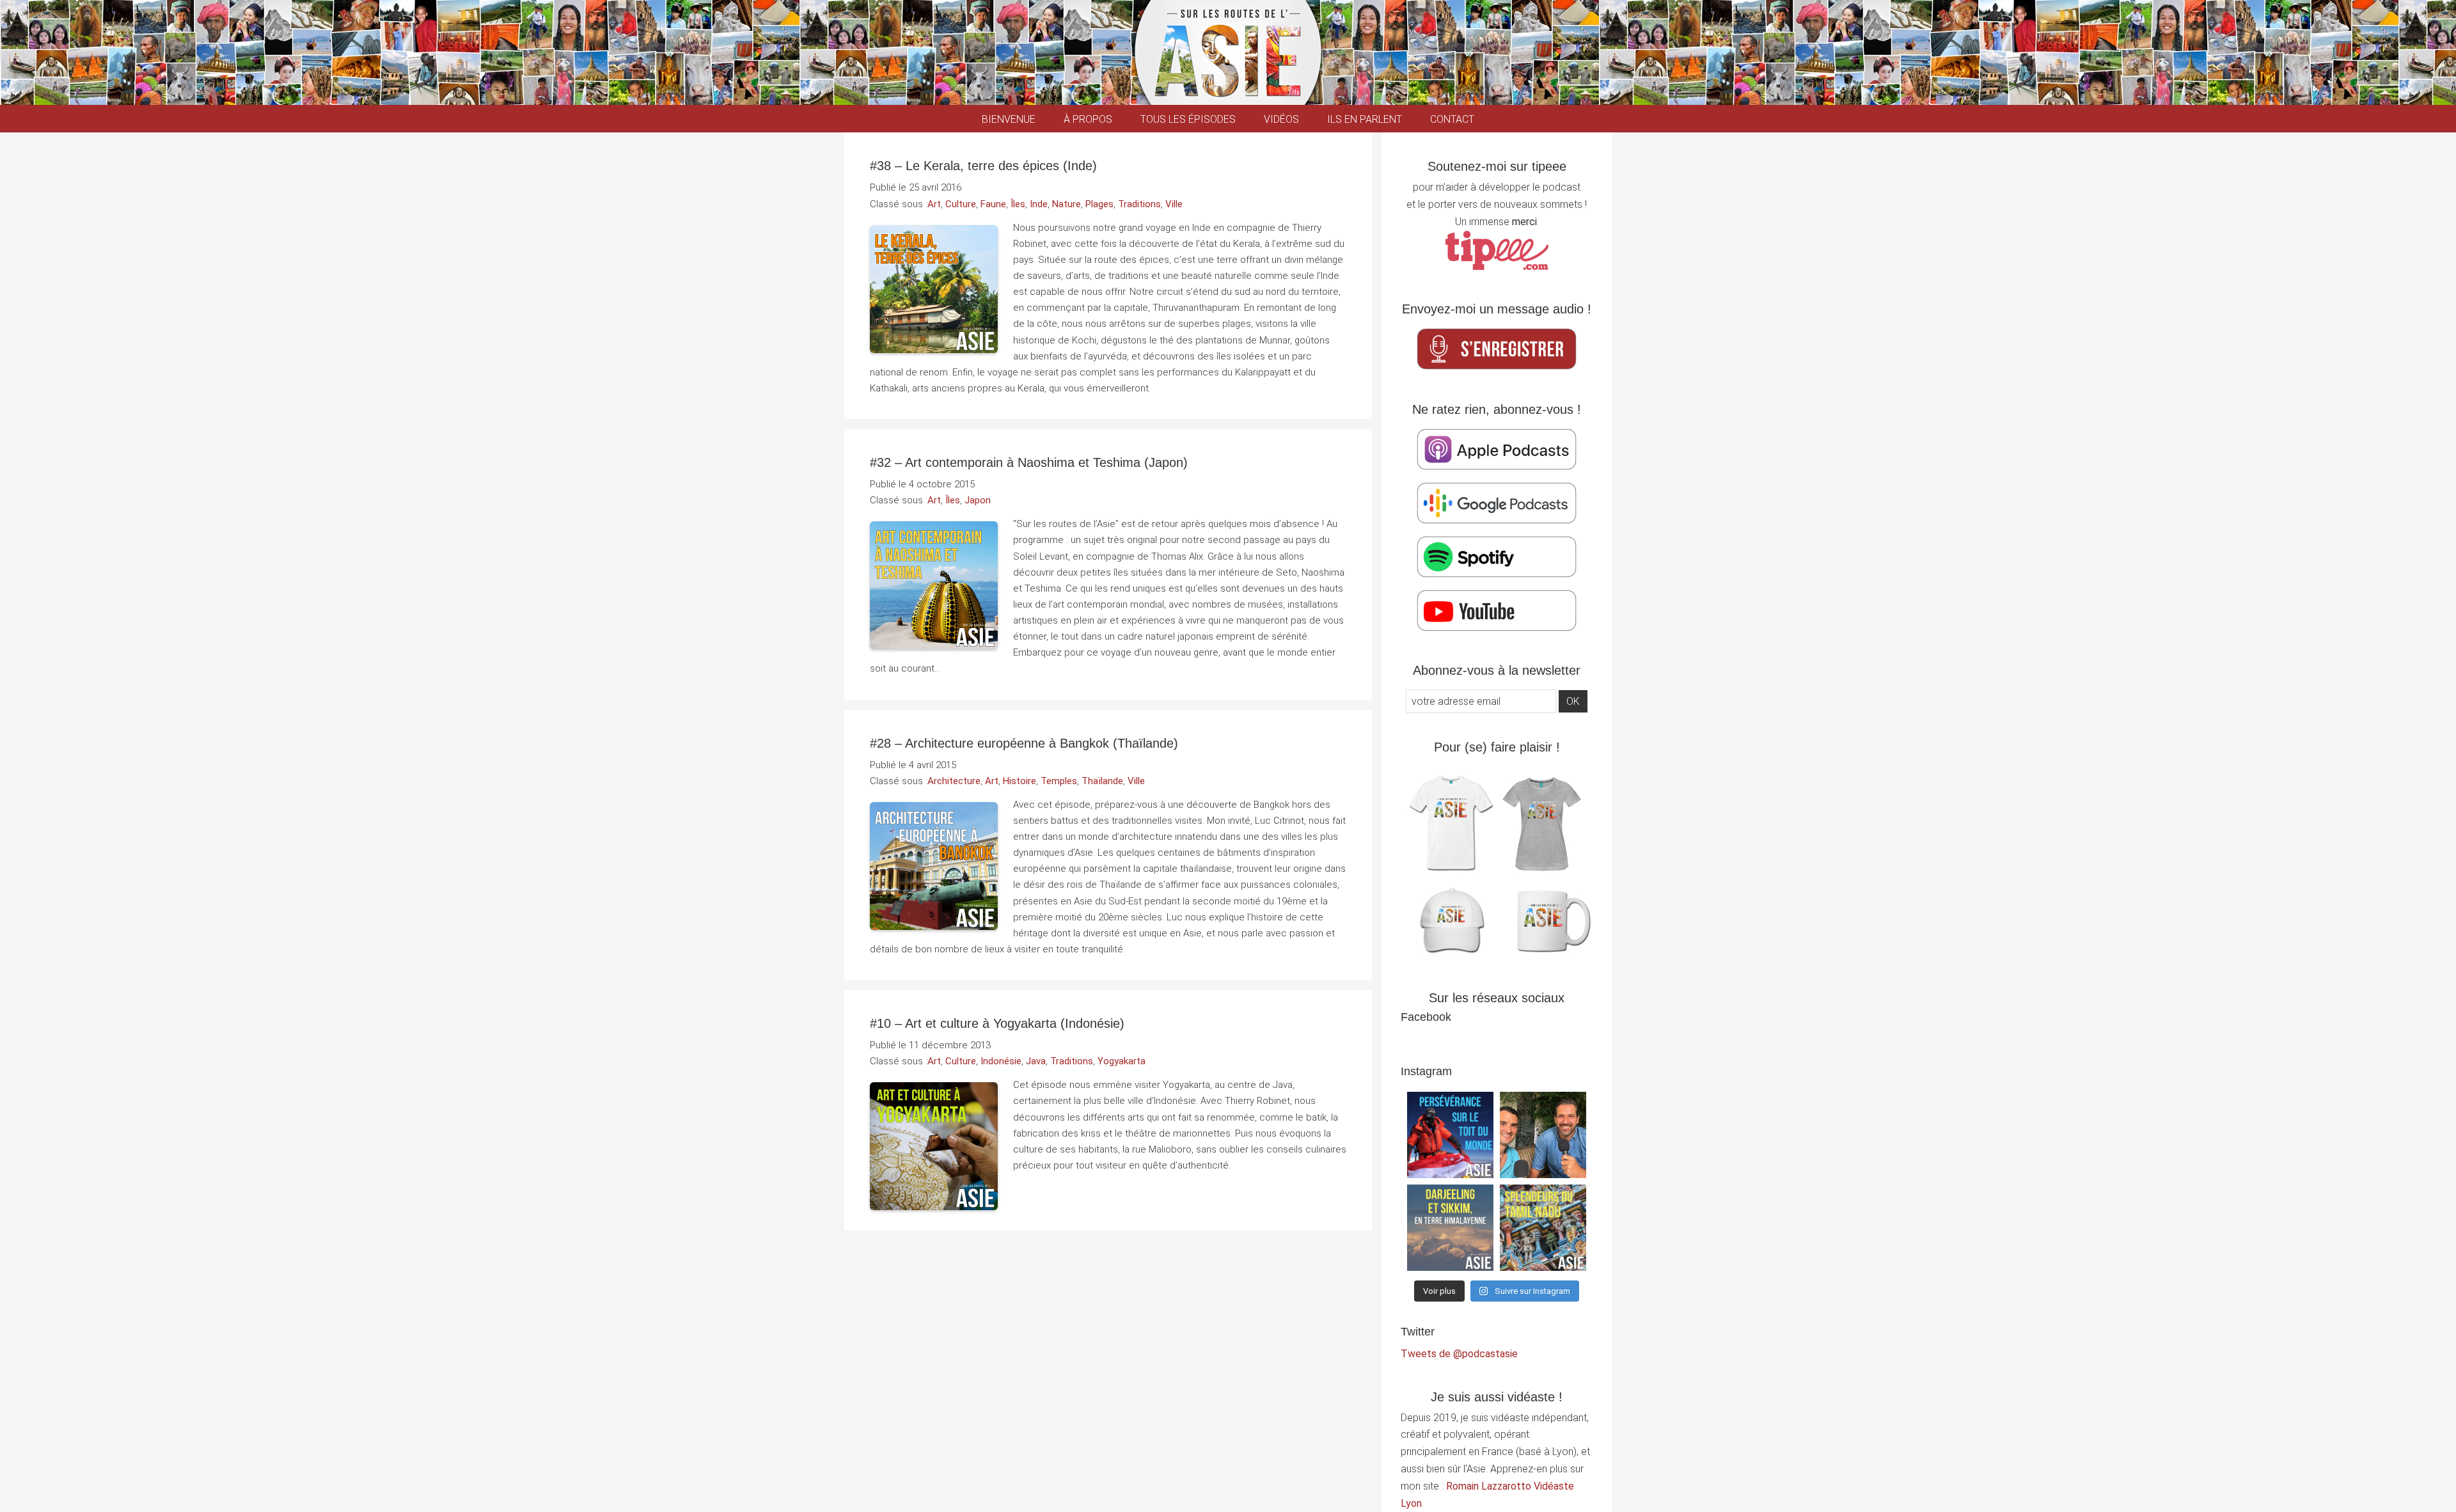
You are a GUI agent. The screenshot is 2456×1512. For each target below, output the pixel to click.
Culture (961, 204)
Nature (1067, 204)
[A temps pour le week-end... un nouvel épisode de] (1450, 1228)
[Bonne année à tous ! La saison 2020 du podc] (1543, 1135)
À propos (1088, 119)
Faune (993, 204)
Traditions (1139, 204)
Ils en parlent (1365, 119)
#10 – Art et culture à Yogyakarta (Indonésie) (997, 1023)
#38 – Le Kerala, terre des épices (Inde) (983, 166)
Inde (1039, 204)
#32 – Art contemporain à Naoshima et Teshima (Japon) (1029, 462)
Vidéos (1281, 119)
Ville (1174, 204)
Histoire (1019, 781)
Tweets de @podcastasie (1459, 1354)
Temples (1059, 781)
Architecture (954, 781)
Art (934, 204)
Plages (1099, 204)
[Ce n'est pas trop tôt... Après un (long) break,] (1543, 1228)
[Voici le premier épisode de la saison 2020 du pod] (1450, 1135)
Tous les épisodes (1188, 119)
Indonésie (1001, 1061)
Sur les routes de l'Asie (1228, 52)
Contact (1452, 119)
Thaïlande (1102, 781)
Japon (978, 500)
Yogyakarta (1122, 1061)
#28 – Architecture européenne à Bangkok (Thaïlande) (1024, 743)
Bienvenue (1009, 119)
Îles (1018, 204)
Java (1036, 1061)
